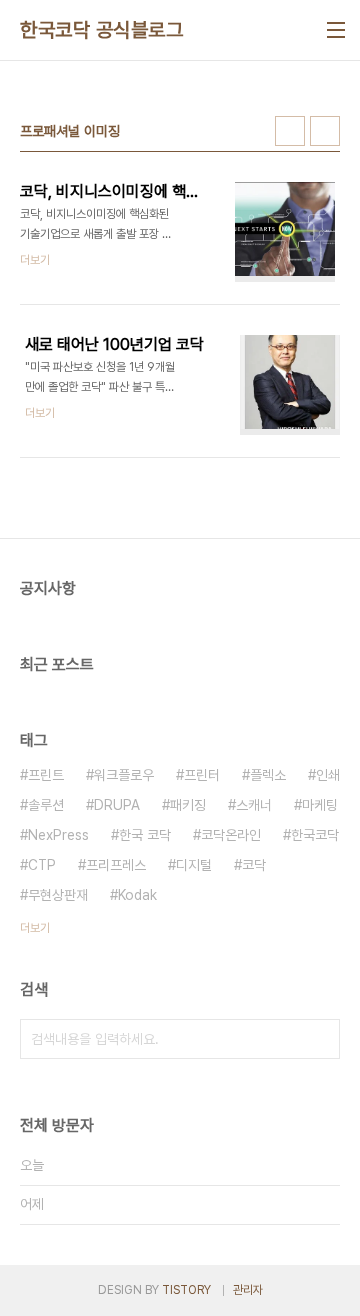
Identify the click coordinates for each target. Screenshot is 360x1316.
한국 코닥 (145, 835)
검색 (320, 1039)
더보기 (35, 928)
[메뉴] (336, 30)
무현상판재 (58, 895)
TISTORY (186, 1290)
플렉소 (268, 775)
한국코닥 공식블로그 (101, 30)
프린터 (202, 775)
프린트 (46, 775)
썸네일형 (290, 131)
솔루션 (46, 805)
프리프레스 (116, 865)
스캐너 (254, 805)
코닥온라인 (231, 835)
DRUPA (117, 805)
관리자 (248, 1290)
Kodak (137, 895)
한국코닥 (315, 835)
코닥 (254, 865)
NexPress (58, 835)
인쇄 (328, 775)
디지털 (194, 865)
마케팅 (320, 805)
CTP (42, 865)
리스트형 (325, 131)
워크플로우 (124, 775)
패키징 (188, 805)
